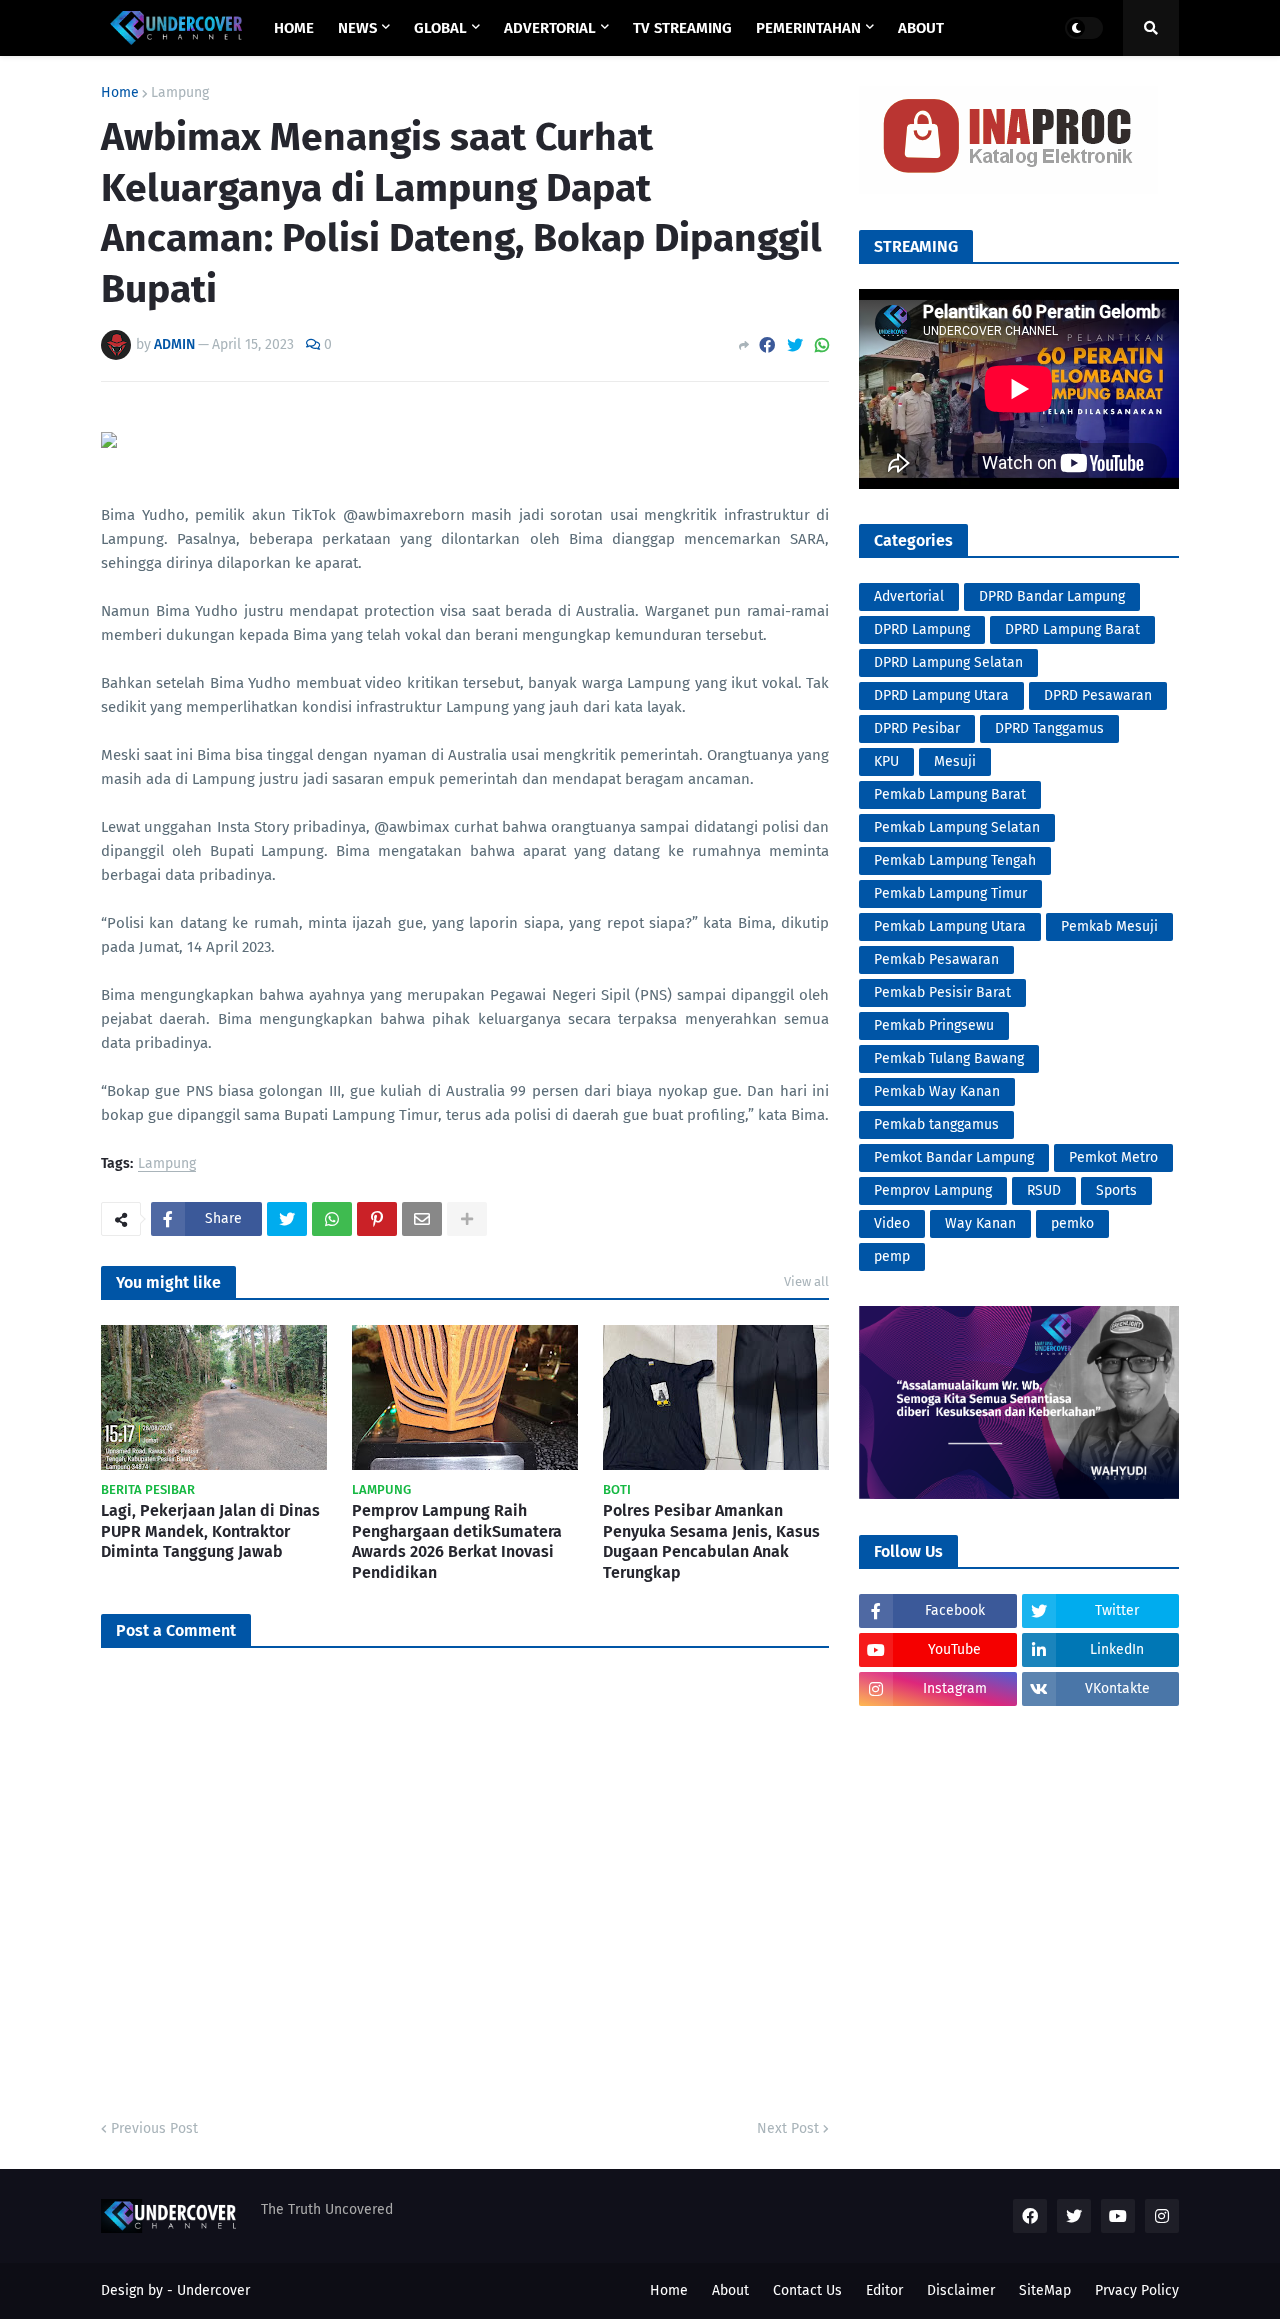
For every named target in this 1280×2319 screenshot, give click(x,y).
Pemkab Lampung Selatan (957, 827)
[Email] (422, 1219)
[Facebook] (767, 345)
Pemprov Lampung (933, 1190)
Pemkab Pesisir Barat (942, 992)
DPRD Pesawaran (1098, 695)
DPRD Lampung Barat (1072, 629)
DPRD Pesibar (917, 728)
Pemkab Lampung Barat (950, 794)
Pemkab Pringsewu (934, 1025)
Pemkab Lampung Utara (950, 926)
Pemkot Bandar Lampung (954, 1157)
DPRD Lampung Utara (941, 695)
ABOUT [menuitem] (921, 28)
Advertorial (909, 596)
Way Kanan (980, 1223)
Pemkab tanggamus (936, 1124)
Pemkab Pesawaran (936, 959)
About (730, 2290)
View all (806, 1281)
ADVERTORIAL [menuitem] (550, 28)
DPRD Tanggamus (1049, 728)
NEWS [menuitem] (357, 28)
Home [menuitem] (294, 28)
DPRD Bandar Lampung (1052, 596)
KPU (886, 761)
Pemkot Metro (1113, 1157)
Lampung (180, 93)
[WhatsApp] (822, 345)
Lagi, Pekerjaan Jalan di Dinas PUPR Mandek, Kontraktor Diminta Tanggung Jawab (210, 1531)
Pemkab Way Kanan (937, 1091)
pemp (892, 1256)
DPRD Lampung (922, 629)
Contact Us (807, 2290)
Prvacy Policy (1137, 2290)
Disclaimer (961, 2290)
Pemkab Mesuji (1109, 926)
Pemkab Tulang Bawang (949, 1058)
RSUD (1044, 1190)
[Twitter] (795, 345)
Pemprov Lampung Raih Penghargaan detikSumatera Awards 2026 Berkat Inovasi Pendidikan (457, 1541)
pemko (1072, 1223)
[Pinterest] (377, 1219)
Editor (884, 2290)
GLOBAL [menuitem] (440, 28)
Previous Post (154, 2128)
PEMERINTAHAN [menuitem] (808, 28)
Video (892, 1223)
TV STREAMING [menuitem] (682, 28)
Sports (1116, 1190)
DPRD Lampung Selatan (948, 662)
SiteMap (1045, 2290)
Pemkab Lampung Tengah (955, 860)
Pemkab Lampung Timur (950, 893)
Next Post (788, 2128)
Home (120, 93)
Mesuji (955, 761)
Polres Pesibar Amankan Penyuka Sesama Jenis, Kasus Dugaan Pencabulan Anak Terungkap (711, 1541)
